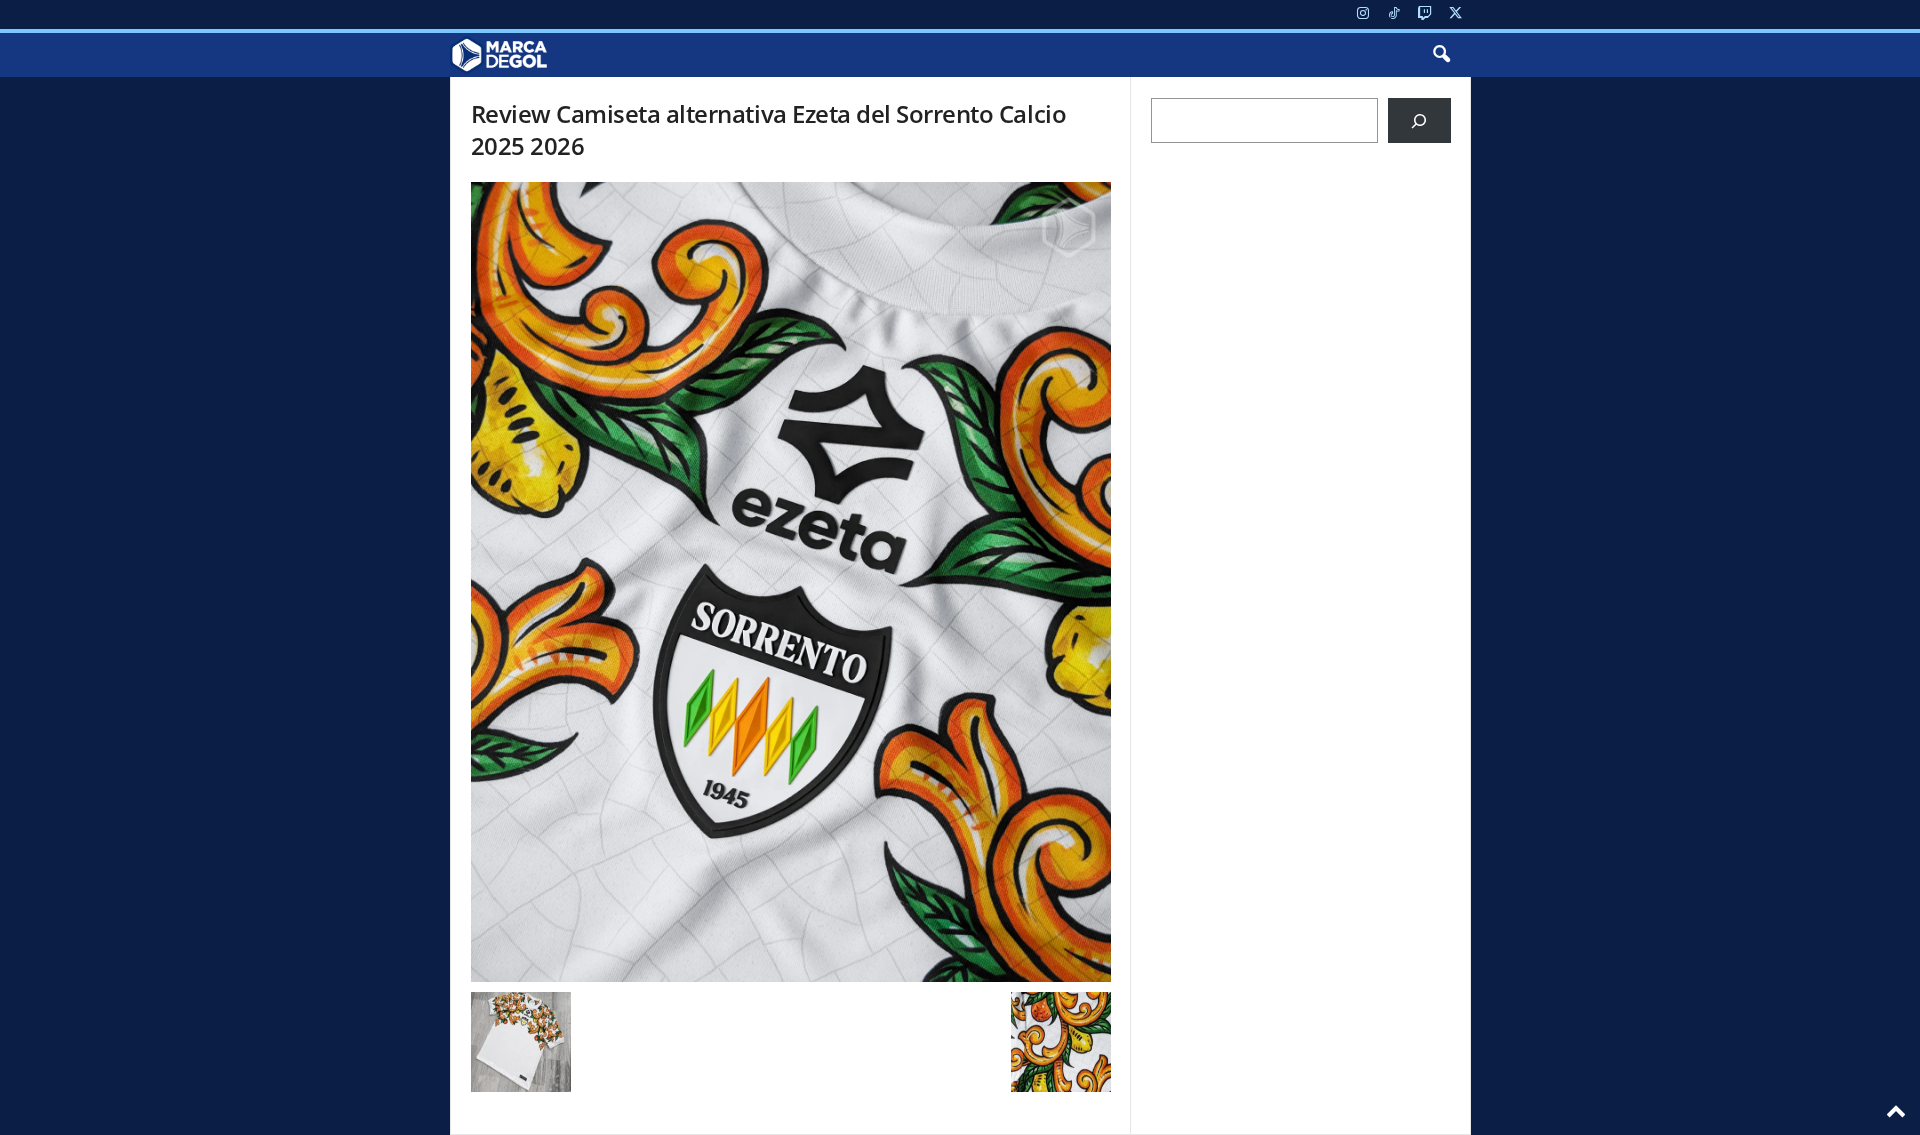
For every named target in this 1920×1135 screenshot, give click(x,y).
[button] (1441, 55)
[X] (1456, 14)
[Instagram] (1363, 14)
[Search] (1419, 120)
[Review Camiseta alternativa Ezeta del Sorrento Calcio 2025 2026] (791, 582)
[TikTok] (1394, 14)
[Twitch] (1425, 14)
